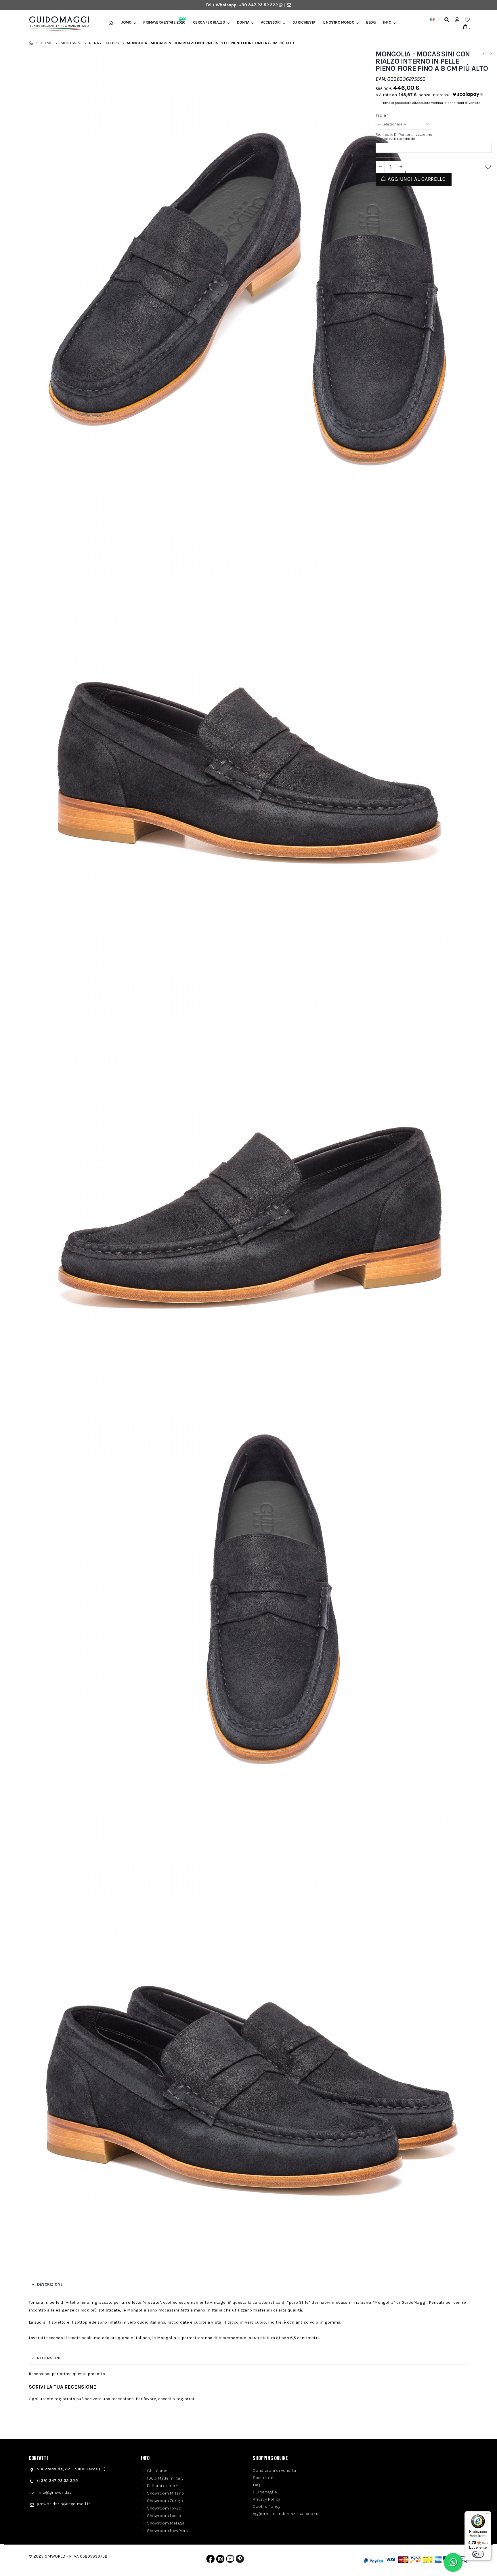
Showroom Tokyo (164, 2508)
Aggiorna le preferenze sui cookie (286, 2514)
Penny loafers (104, 43)
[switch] (478, 2554)
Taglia (382, 115)
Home (31, 43)
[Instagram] (220, 2560)
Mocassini (71, 43)
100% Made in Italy (165, 2478)
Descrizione (50, 2284)
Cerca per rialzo (209, 22)
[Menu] (488, 2515)
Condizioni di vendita (275, 2470)
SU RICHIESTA (304, 22)
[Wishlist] (467, 20)
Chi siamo (157, 2471)
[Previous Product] (483, 54)
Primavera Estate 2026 (164, 22)
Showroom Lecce (164, 2516)
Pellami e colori (163, 2486)
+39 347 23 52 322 (259, 5)
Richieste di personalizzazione (404, 135)
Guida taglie (265, 2492)
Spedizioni (264, 2478)
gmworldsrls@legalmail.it (64, 2504)
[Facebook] (210, 2560)
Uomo (126, 22)
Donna (243, 22)
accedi (165, 2399)
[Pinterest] (240, 2560)
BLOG (371, 22)
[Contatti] (289, 5)
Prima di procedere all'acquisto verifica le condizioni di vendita (431, 103)
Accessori (271, 22)
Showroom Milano (166, 2493)
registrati (186, 2399)
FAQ (256, 2485)
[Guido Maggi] (57, 24)
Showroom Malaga (166, 2523)
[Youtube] (230, 2560)
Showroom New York (168, 2531)
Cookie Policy (267, 2506)
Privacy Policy (266, 2499)
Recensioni (49, 2358)
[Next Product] (491, 54)
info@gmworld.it (54, 2492)
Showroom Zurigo (165, 2501)
